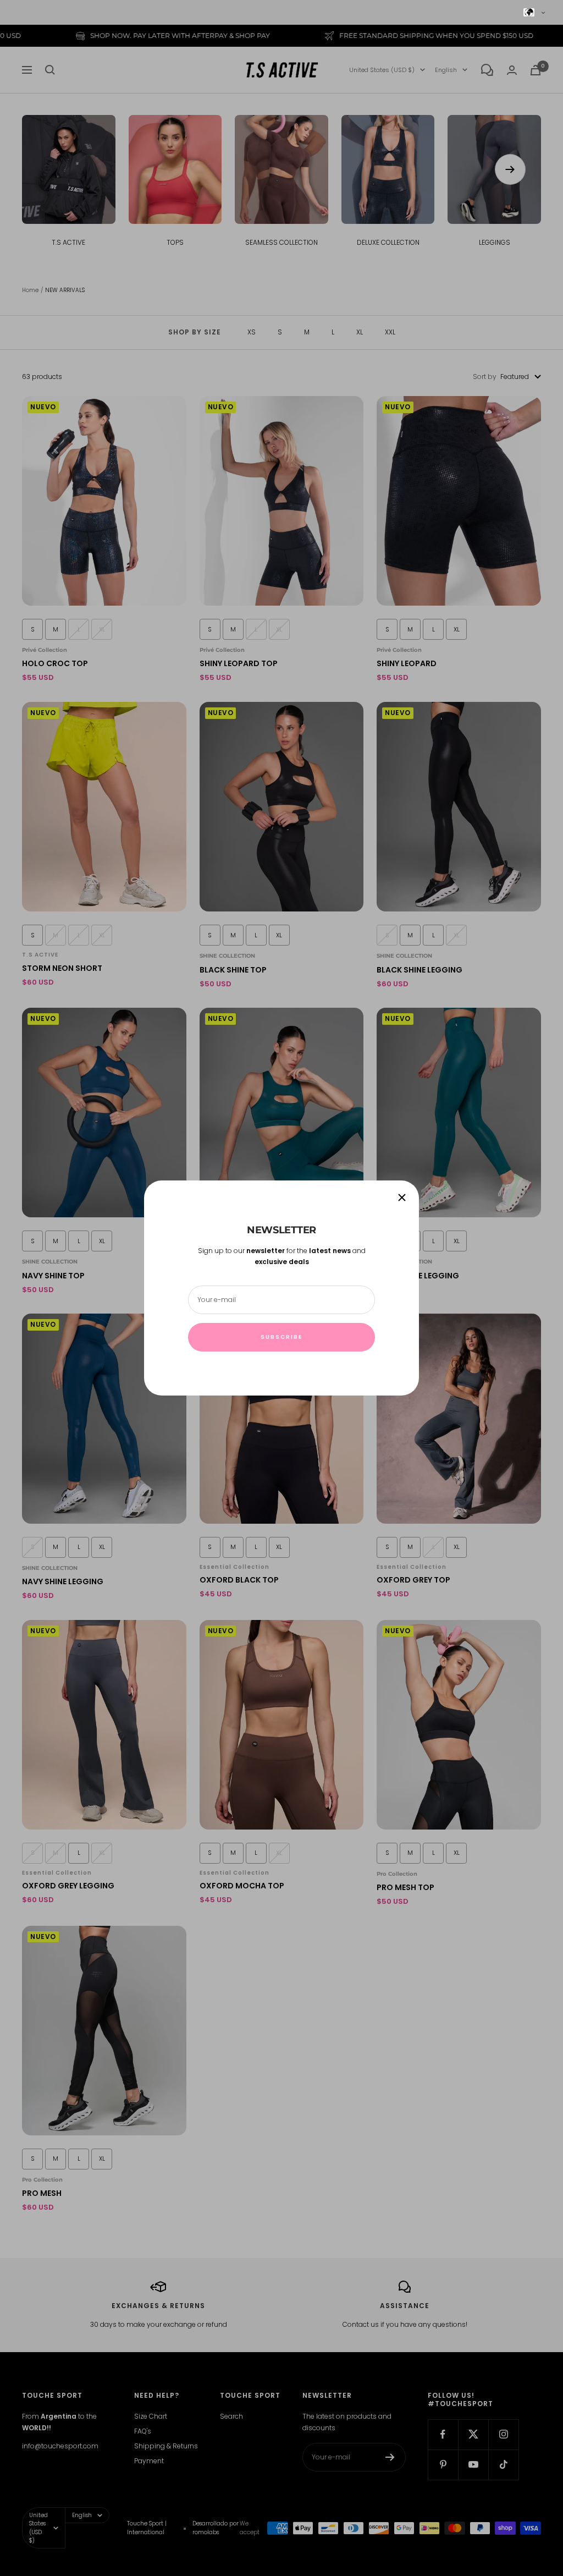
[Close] (402, 1198)
